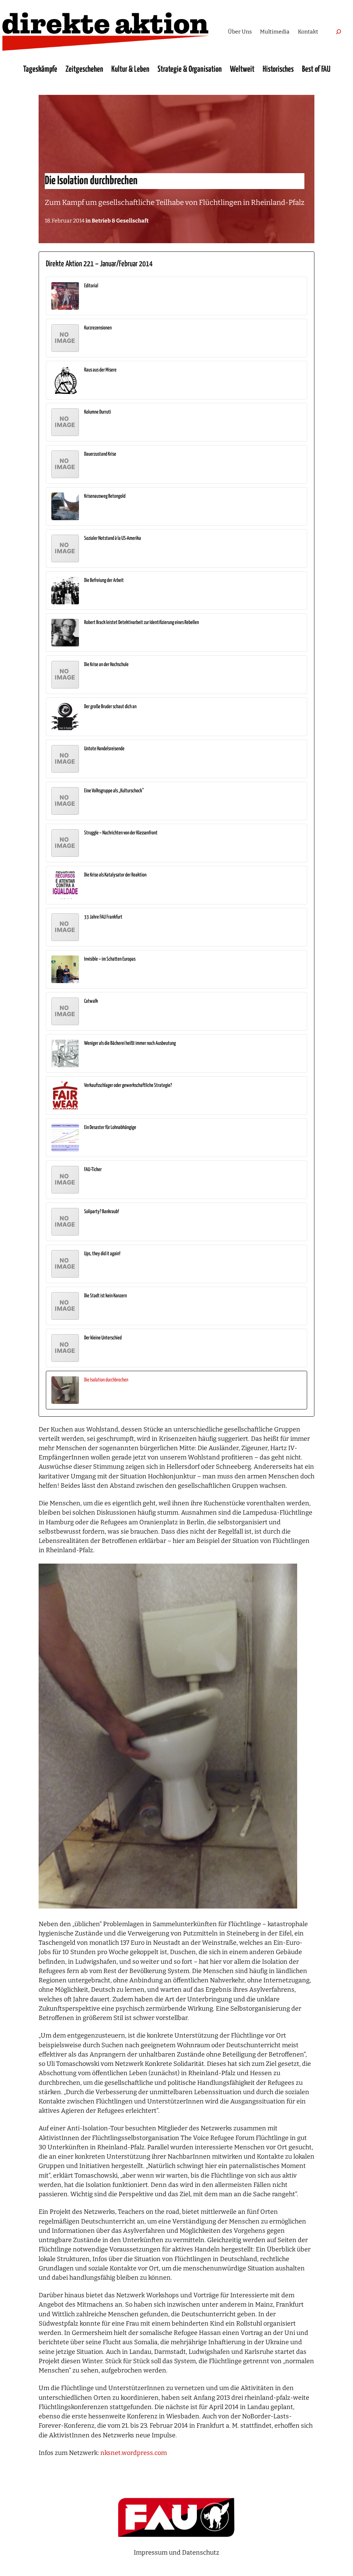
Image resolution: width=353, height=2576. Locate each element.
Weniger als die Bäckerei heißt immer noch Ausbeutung (130, 1043)
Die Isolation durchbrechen (106, 1380)
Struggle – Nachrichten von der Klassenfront (121, 833)
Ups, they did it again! (102, 1254)
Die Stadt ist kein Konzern (105, 1296)
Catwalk (91, 1001)
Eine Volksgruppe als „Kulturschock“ (114, 791)
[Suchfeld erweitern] (339, 32)
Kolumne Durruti (98, 412)
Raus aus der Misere (100, 370)
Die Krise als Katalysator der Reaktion (115, 875)
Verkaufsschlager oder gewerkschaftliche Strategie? (128, 1085)
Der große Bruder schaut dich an (110, 707)
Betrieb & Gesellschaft (120, 221)
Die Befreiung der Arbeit (104, 580)
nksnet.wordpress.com (134, 2453)
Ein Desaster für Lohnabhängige (110, 1127)
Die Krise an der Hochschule (106, 665)
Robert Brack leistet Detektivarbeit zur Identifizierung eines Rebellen (142, 622)
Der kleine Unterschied (103, 1338)
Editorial (91, 286)
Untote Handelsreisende (104, 749)
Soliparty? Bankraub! (102, 1212)
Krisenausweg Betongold (105, 496)
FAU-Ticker (93, 1170)
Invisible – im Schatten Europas (110, 959)
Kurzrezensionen (98, 328)
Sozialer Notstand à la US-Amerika (113, 538)
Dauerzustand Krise (100, 454)
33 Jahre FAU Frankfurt (103, 917)
